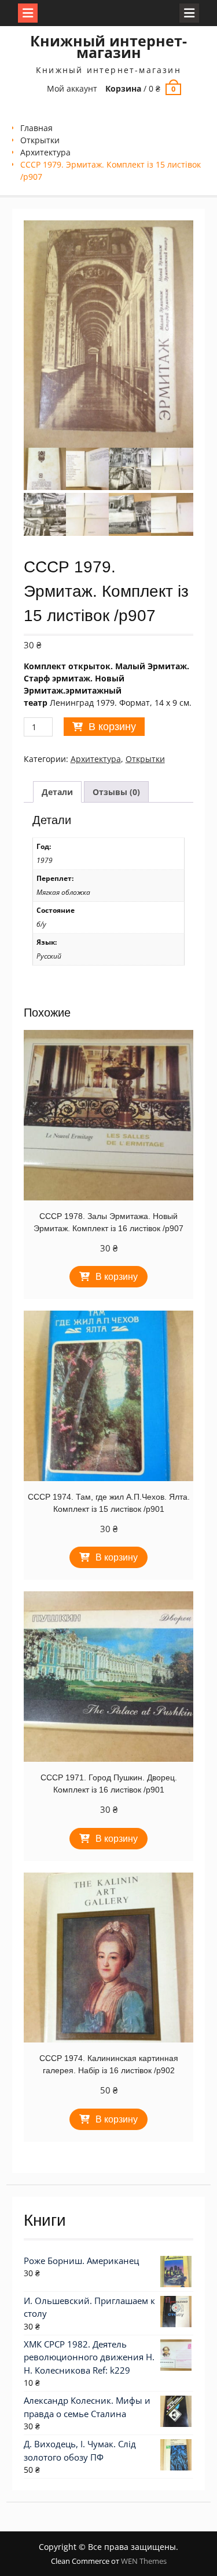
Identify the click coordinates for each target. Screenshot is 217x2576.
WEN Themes (144, 2561)
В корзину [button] (117, 1277)
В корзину (112, 727)
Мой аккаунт (72, 88)
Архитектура (45, 152)
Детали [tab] (57, 792)
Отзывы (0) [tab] (116, 792)
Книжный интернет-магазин (108, 46)
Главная (36, 128)
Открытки (40, 140)
